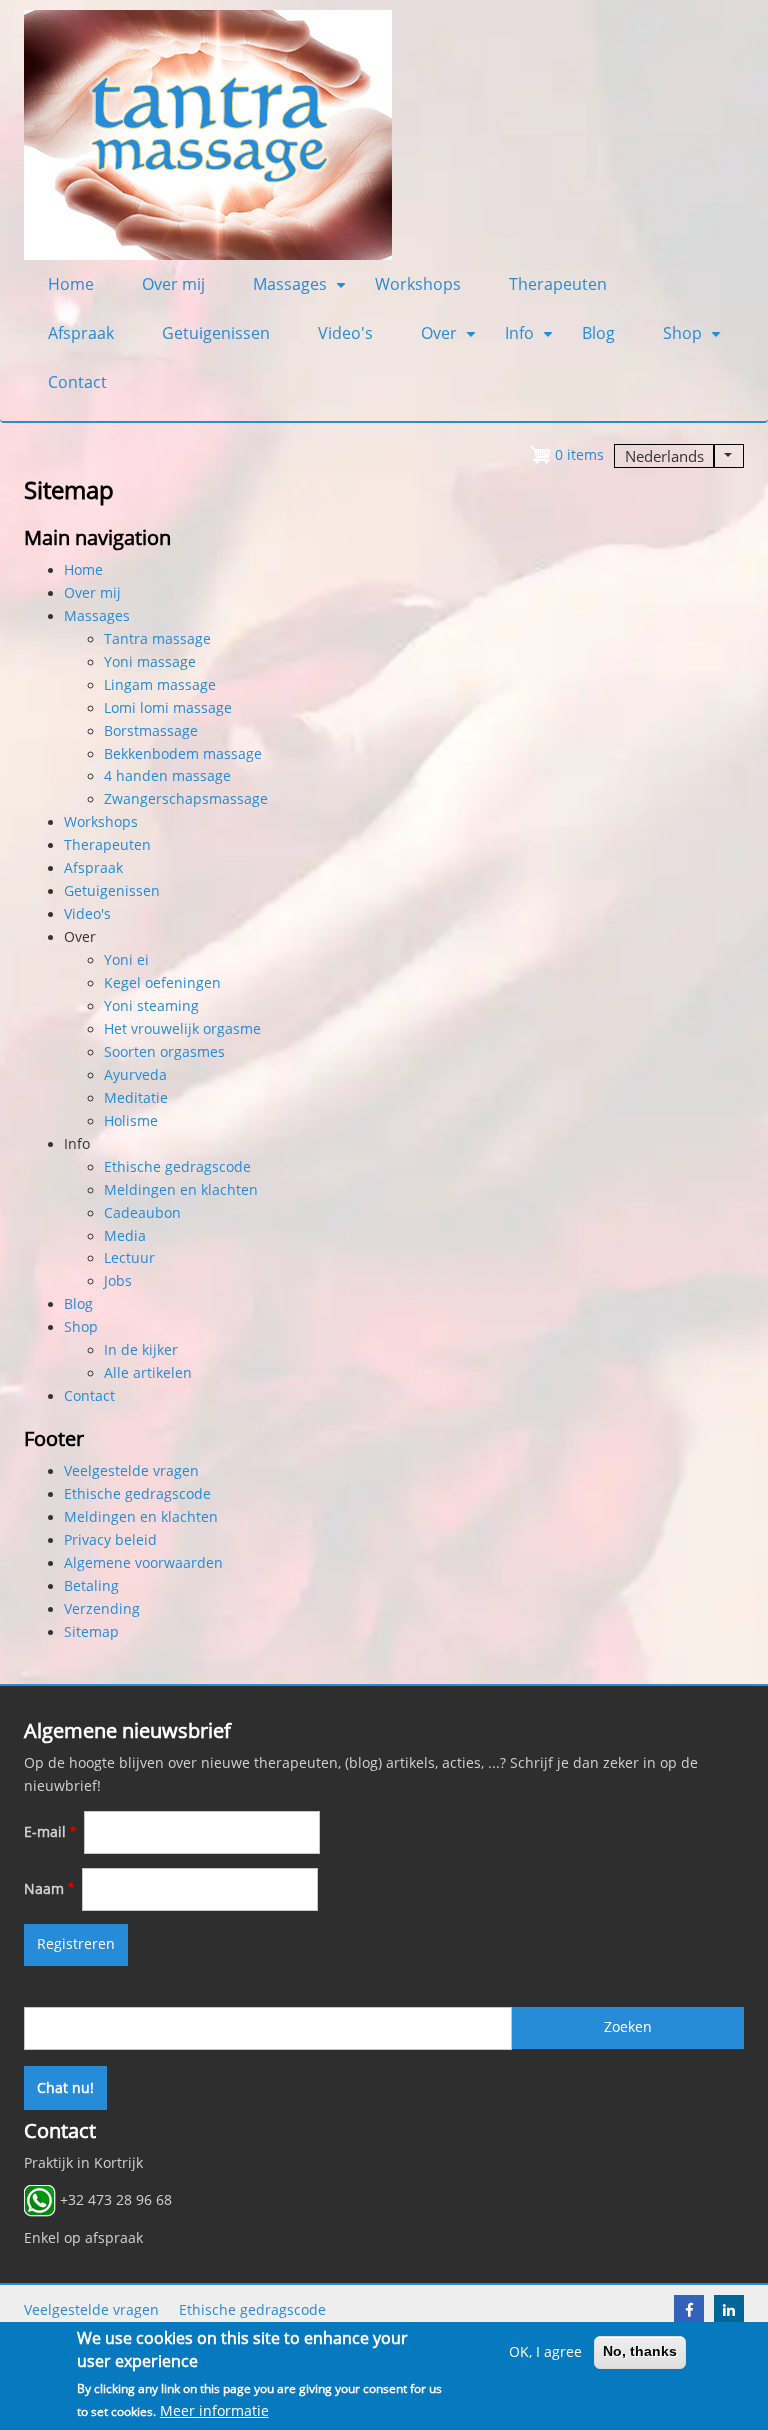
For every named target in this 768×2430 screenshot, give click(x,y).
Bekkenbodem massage (183, 754)
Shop (694, 340)
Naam (44, 1889)
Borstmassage (151, 731)
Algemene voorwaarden (143, 1563)
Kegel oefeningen (162, 983)
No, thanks (640, 2351)
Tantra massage (157, 639)
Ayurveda (135, 1075)
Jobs (118, 1281)
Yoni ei (126, 960)
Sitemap (91, 1632)
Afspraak (81, 333)
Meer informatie (214, 2411)
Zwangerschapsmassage (186, 799)
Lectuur (129, 1258)
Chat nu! (65, 2088)
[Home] (208, 134)
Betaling (91, 1586)
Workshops (418, 284)
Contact (77, 382)
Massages (302, 291)
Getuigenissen (216, 333)
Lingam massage (160, 685)
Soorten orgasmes (164, 1052)
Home (71, 284)
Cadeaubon (142, 1213)
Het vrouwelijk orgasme (182, 1029)
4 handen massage (167, 776)
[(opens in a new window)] (689, 2310)
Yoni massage (150, 662)
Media (125, 1236)
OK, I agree (545, 2352)
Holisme (131, 1121)
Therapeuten (558, 284)
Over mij (173, 284)
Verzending (102, 1609)
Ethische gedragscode (177, 1167)
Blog (598, 333)
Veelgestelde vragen (131, 1471)
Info (531, 340)
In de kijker (141, 1350)
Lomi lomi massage (168, 708)
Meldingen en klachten (181, 1190)
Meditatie (136, 1098)
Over (451, 340)
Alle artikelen (148, 1373)
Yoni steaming (151, 1006)
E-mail (45, 1832)
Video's (345, 333)
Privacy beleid (110, 1540)
